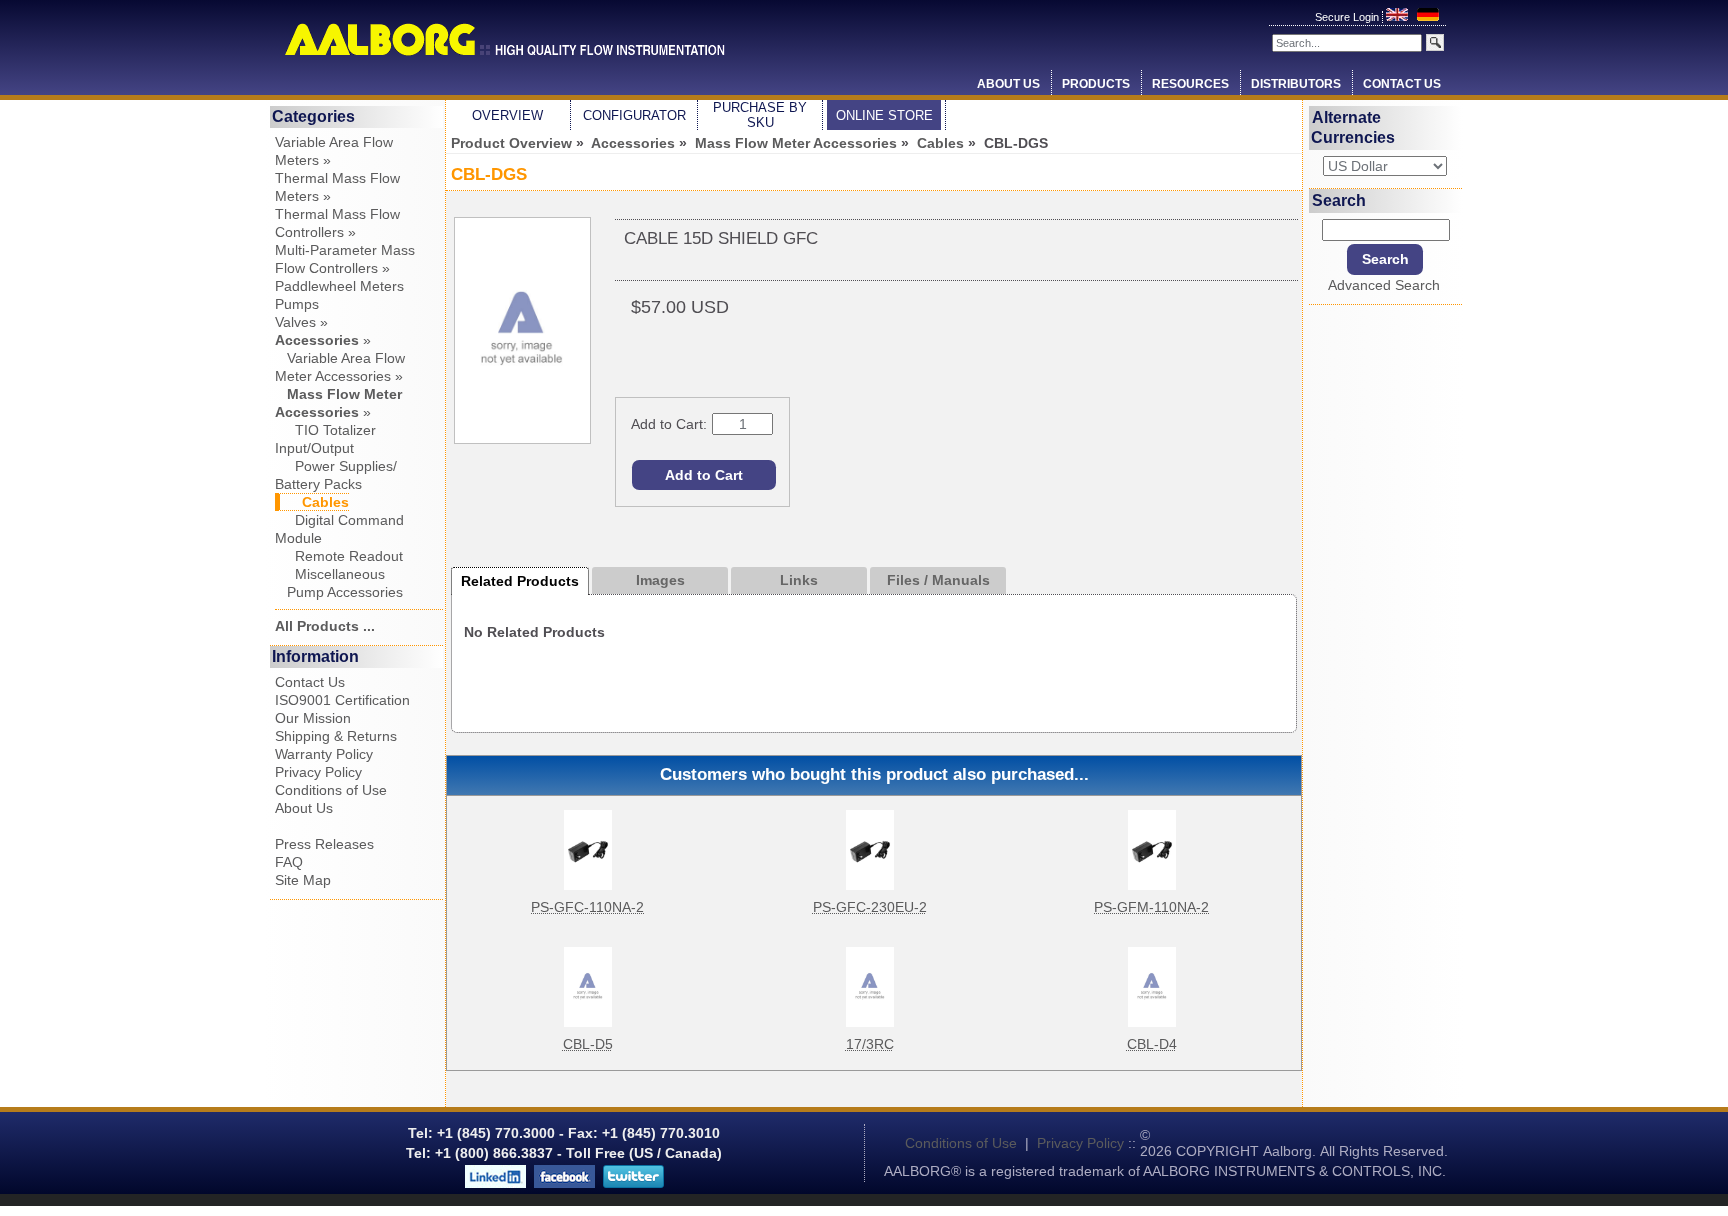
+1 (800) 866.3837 (494, 1153)
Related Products (520, 581)
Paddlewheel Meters (339, 286)
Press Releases (324, 844)
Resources (1190, 84)
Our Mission (313, 718)
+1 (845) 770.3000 (494, 1133)
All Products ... (325, 626)
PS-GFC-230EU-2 (870, 907)
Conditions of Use (331, 790)
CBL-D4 (1152, 1044)
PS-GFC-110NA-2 (587, 907)
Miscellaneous (330, 574)
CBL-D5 (588, 1044)
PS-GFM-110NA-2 (1151, 907)
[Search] (1435, 42)
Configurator (634, 115)
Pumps (297, 304)
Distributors (1296, 84)
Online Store (884, 115)
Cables (940, 143)
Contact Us (1402, 84)
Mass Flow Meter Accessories (796, 143)
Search (1339, 199)
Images (660, 580)
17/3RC (870, 1044)
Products (1096, 84)
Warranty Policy (324, 754)
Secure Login (1348, 17)
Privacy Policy (318, 772)
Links (799, 580)
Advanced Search (1384, 285)
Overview (507, 115)
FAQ (289, 862)
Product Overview (511, 143)
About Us (1008, 84)
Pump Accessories (339, 592)
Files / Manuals (938, 580)
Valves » (301, 322)
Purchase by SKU (760, 115)
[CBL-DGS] (522, 439)
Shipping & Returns (336, 736)
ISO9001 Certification (342, 700)
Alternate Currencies (1353, 127)
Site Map (303, 880)
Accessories (633, 143)
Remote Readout (339, 556)
